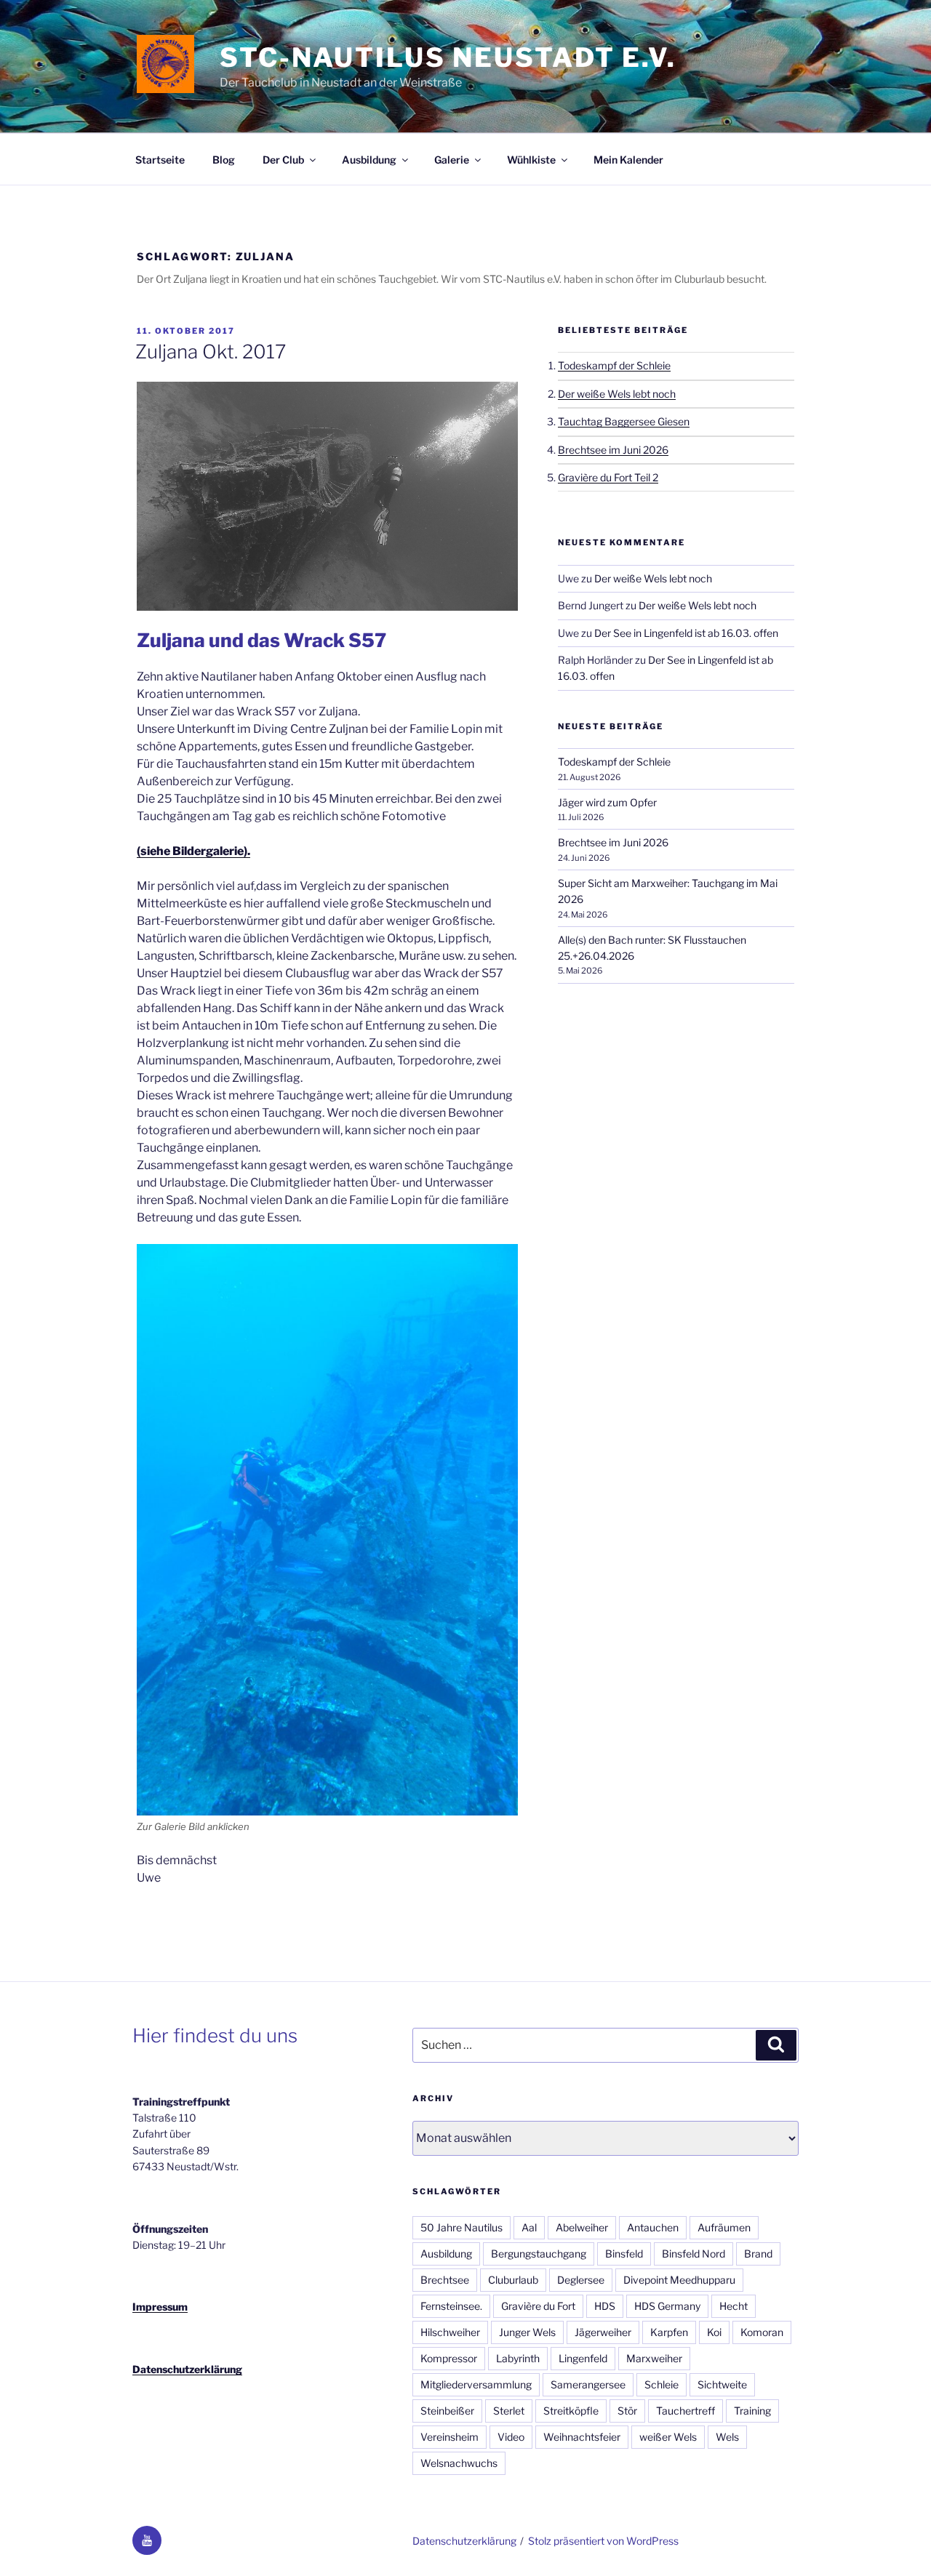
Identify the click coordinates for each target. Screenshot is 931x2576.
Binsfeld (624, 2254)
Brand (758, 2254)
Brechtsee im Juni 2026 (613, 450)
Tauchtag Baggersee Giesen (624, 421)
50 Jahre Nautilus (461, 2227)
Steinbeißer (447, 2411)
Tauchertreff (686, 2411)
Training (752, 2411)
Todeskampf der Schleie (614, 365)
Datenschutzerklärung (187, 2369)
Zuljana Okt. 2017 (211, 352)
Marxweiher (654, 2358)
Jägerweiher (603, 2332)
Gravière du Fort (538, 2306)
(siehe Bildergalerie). (193, 851)
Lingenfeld (583, 2358)
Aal (529, 2227)
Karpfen (669, 2332)
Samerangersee (588, 2384)
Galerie (452, 160)
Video (511, 2437)
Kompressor (449, 2358)
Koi (714, 2332)
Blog (224, 160)
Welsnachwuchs (459, 2463)
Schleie (662, 2384)
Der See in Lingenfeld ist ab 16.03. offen (686, 633)
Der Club (283, 160)
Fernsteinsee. (451, 2306)
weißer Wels (668, 2437)
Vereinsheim (449, 2437)
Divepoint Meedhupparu (679, 2280)
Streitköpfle (571, 2411)
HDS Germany (667, 2306)
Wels (727, 2437)
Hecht (734, 2306)
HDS (605, 2306)
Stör (627, 2411)
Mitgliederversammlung (476, 2384)
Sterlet (509, 2411)
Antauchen (653, 2227)
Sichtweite (722, 2384)
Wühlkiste (531, 160)
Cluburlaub (513, 2280)
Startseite (160, 160)
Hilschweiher (450, 2332)
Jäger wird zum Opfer (607, 802)
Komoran (762, 2332)
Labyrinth (518, 2358)
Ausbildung (369, 160)
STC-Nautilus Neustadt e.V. (448, 57)
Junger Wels (527, 2332)
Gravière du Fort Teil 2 (608, 477)
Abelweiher (582, 2227)
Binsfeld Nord (694, 2254)
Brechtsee (445, 2280)
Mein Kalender (628, 160)
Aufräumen (724, 2227)
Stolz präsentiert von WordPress (603, 2541)
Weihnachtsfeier (582, 2437)
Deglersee (581, 2280)
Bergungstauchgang (539, 2254)
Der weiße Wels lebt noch (617, 394)
